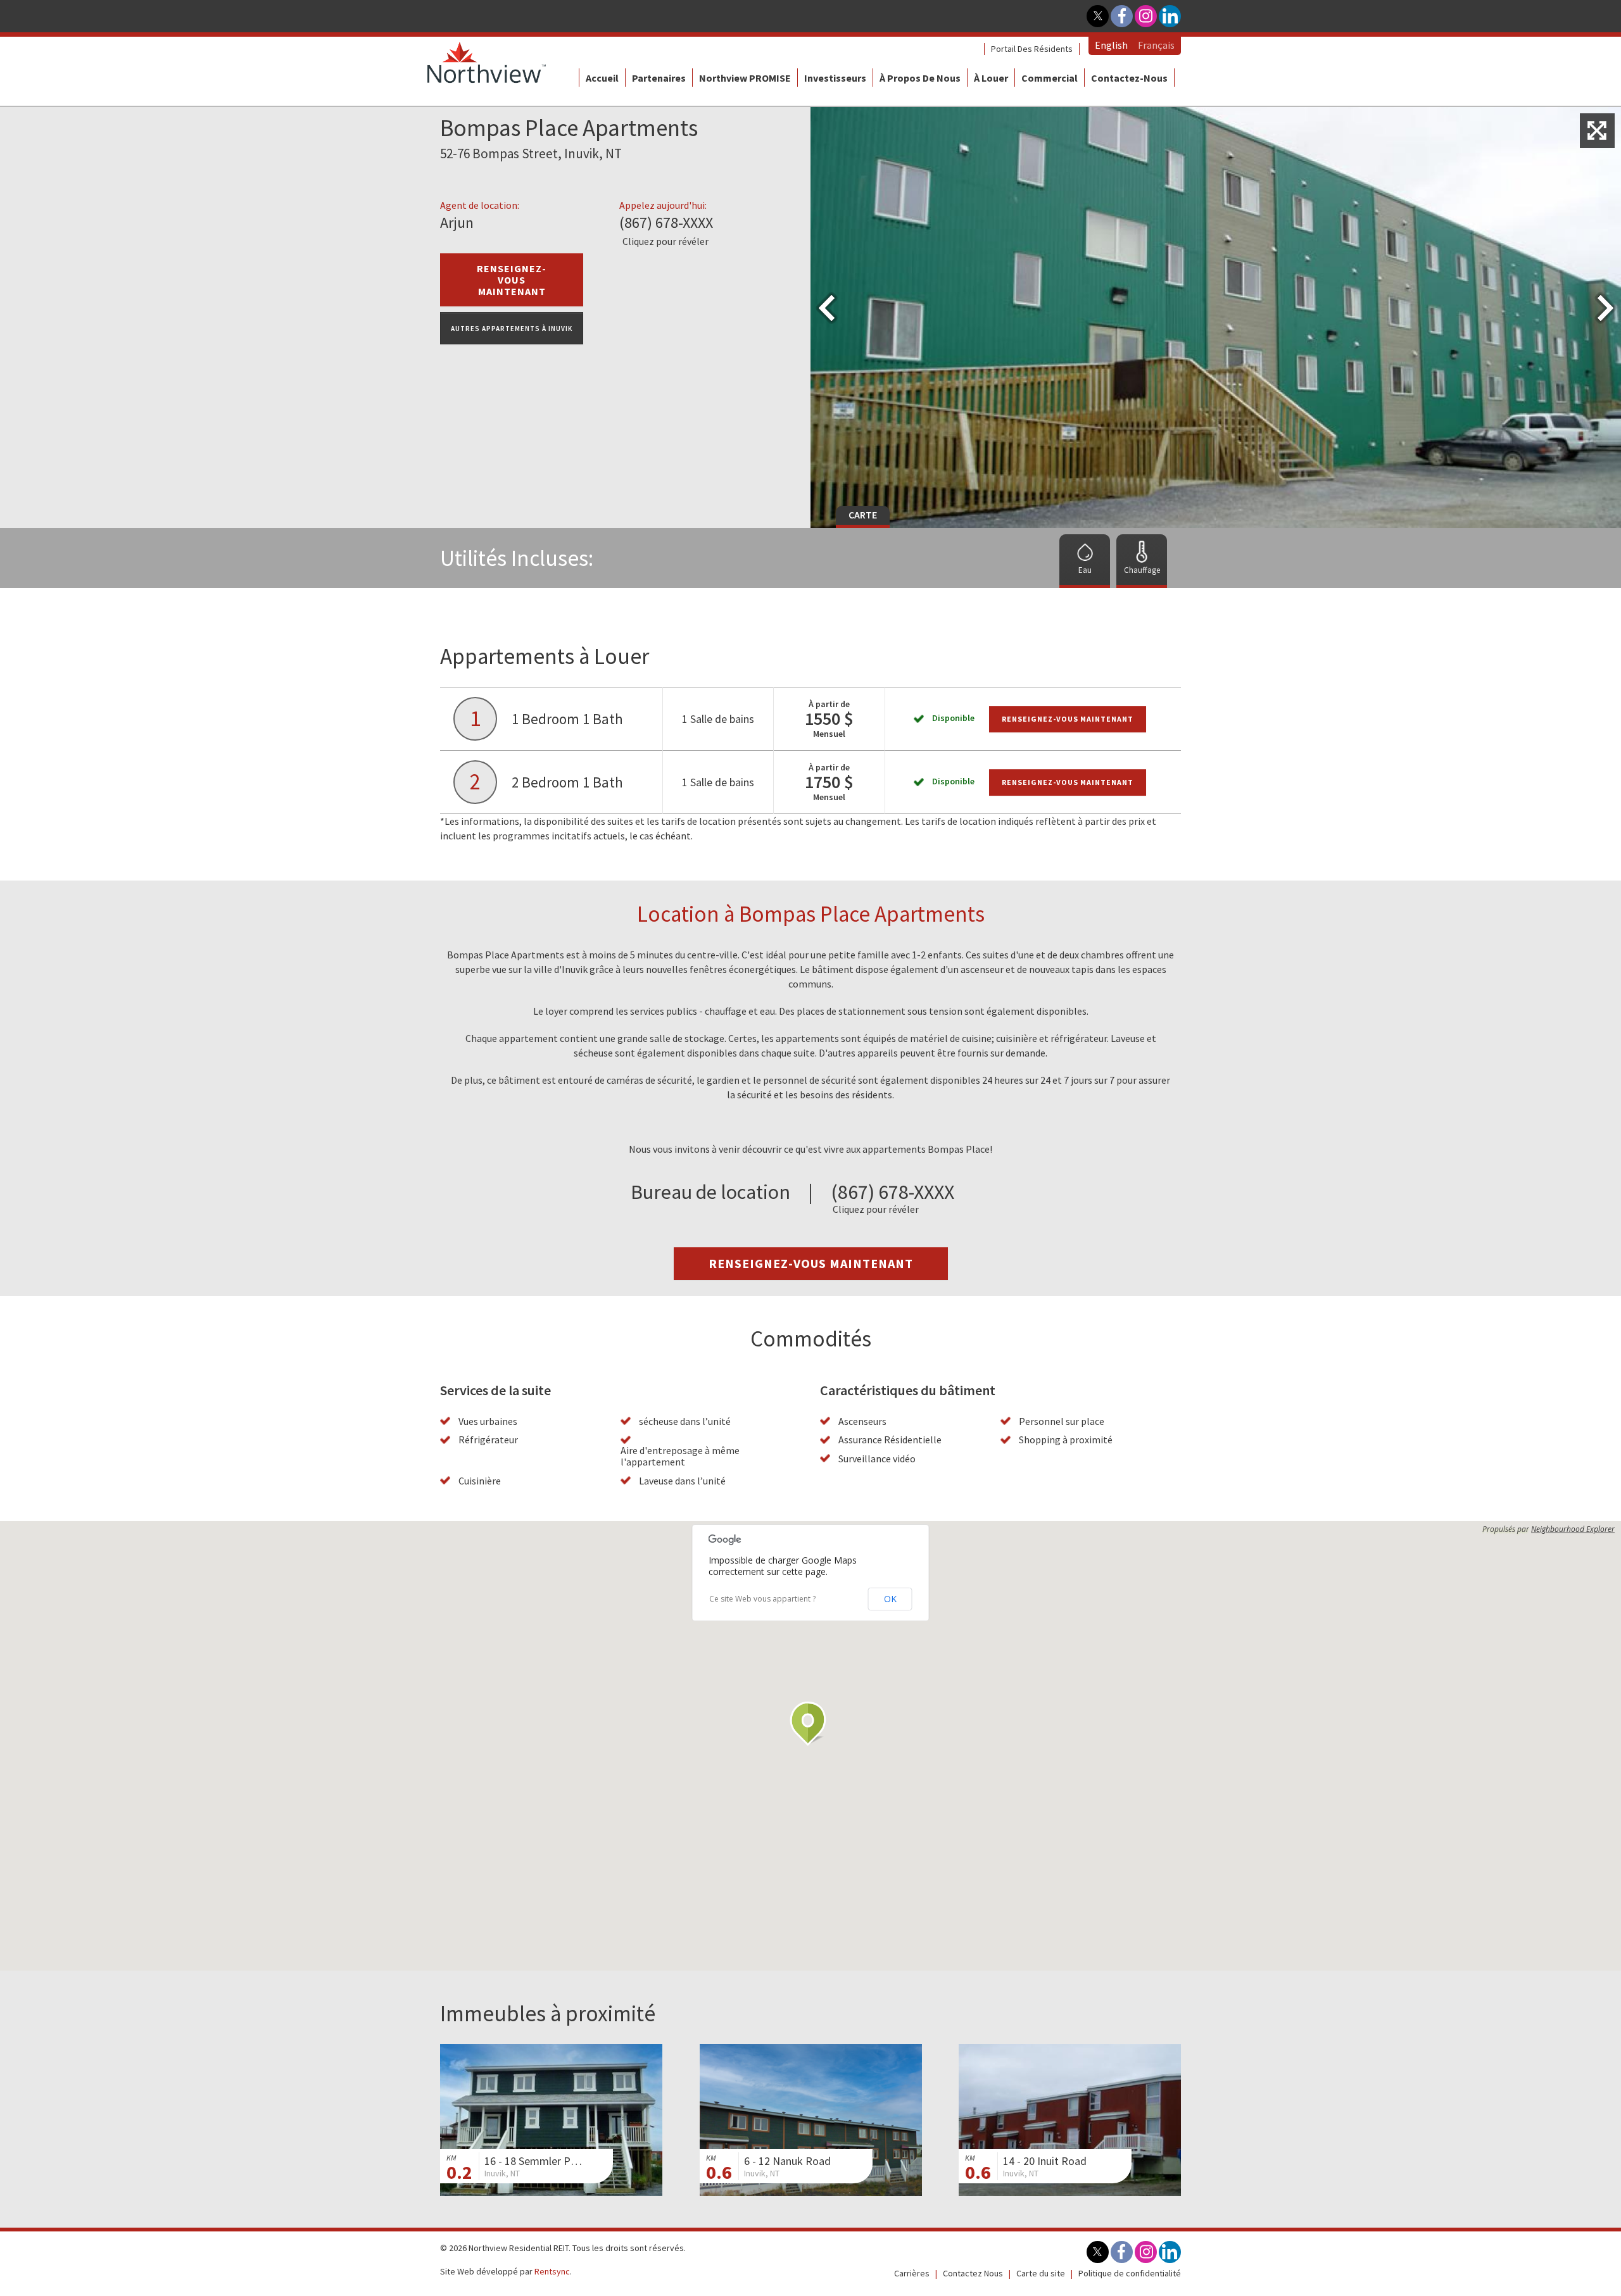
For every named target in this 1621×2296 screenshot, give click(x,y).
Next (1607, 499)
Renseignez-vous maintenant (1068, 719)
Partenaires (659, 78)
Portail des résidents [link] (1032, 49)
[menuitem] (1032, 49)
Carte (863, 515)
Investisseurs (835, 78)
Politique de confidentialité (1130, 2273)
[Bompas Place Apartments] (1597, 131)
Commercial (1050, 78)
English (1111, 45)
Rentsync (552, 2271)
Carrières (912, 2273)
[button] (810, 1724)
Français (1156, 45)
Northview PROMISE (745, 78)
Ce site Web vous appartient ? (762, 1599)
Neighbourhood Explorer (1573, 1529)
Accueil (602, 78)
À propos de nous (920, 78)
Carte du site (1041, 2273)
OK (890, 1599)
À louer (991, 78)
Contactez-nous (1129, 78)
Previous (825, 499)
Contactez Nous (973, 2273)
